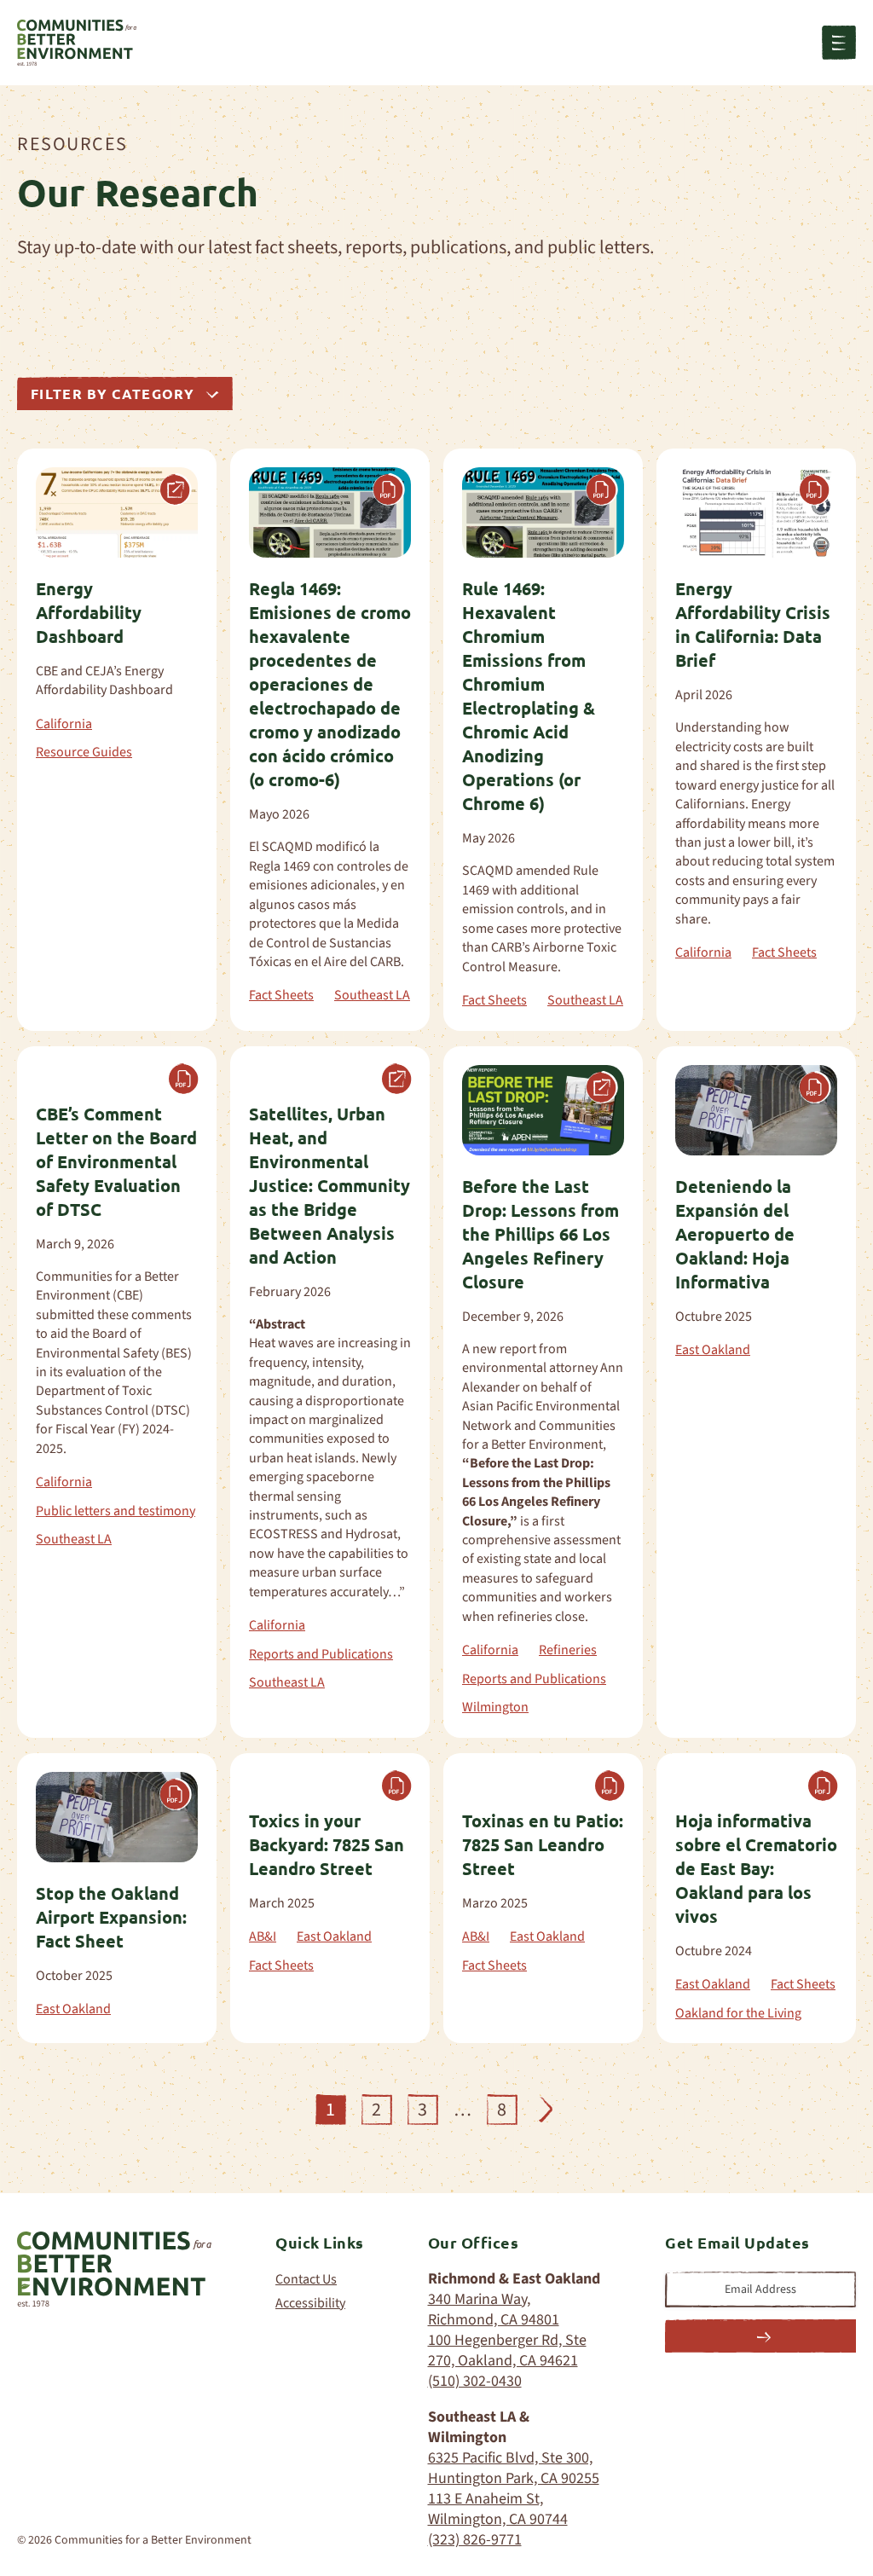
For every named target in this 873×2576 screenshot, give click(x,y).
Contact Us (306, 2279)
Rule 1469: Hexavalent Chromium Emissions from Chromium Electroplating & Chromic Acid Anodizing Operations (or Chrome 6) (529, 696)
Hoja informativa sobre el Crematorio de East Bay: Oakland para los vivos (756, 1868)
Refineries (568, 1650)
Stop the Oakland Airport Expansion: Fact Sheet (111, 1917)
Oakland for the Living (738, 2013)
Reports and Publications (321, 1654)
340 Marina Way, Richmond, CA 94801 (494, 2310)
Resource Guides (84, 752)
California (64, 724)
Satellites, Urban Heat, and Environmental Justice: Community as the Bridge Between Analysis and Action (330, 1185)
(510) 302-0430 (475, 2381)
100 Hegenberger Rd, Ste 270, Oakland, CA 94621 (507, 2350)
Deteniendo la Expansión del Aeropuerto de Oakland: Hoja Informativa (735, 1234)
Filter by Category (115, 394)
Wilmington (495, 1707)
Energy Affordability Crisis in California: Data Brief (753, 624)
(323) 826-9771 (475, 2540)
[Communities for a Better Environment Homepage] (77, 43)
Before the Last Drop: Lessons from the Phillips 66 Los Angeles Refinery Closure (541, 1234)
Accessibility (310, 2303)
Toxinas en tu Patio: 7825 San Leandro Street (543, 1844)
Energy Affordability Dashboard (89, 612)
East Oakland (713, 1350)
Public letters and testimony (116, 1511)
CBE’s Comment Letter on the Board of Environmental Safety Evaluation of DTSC (116, 1161)
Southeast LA (372, 995)
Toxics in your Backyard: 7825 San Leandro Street (327, 1844)
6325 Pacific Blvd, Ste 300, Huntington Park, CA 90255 (514, 2468)
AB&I (263, 1936)
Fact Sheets (281, 995)
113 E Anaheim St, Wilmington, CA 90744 (498, 2509)
